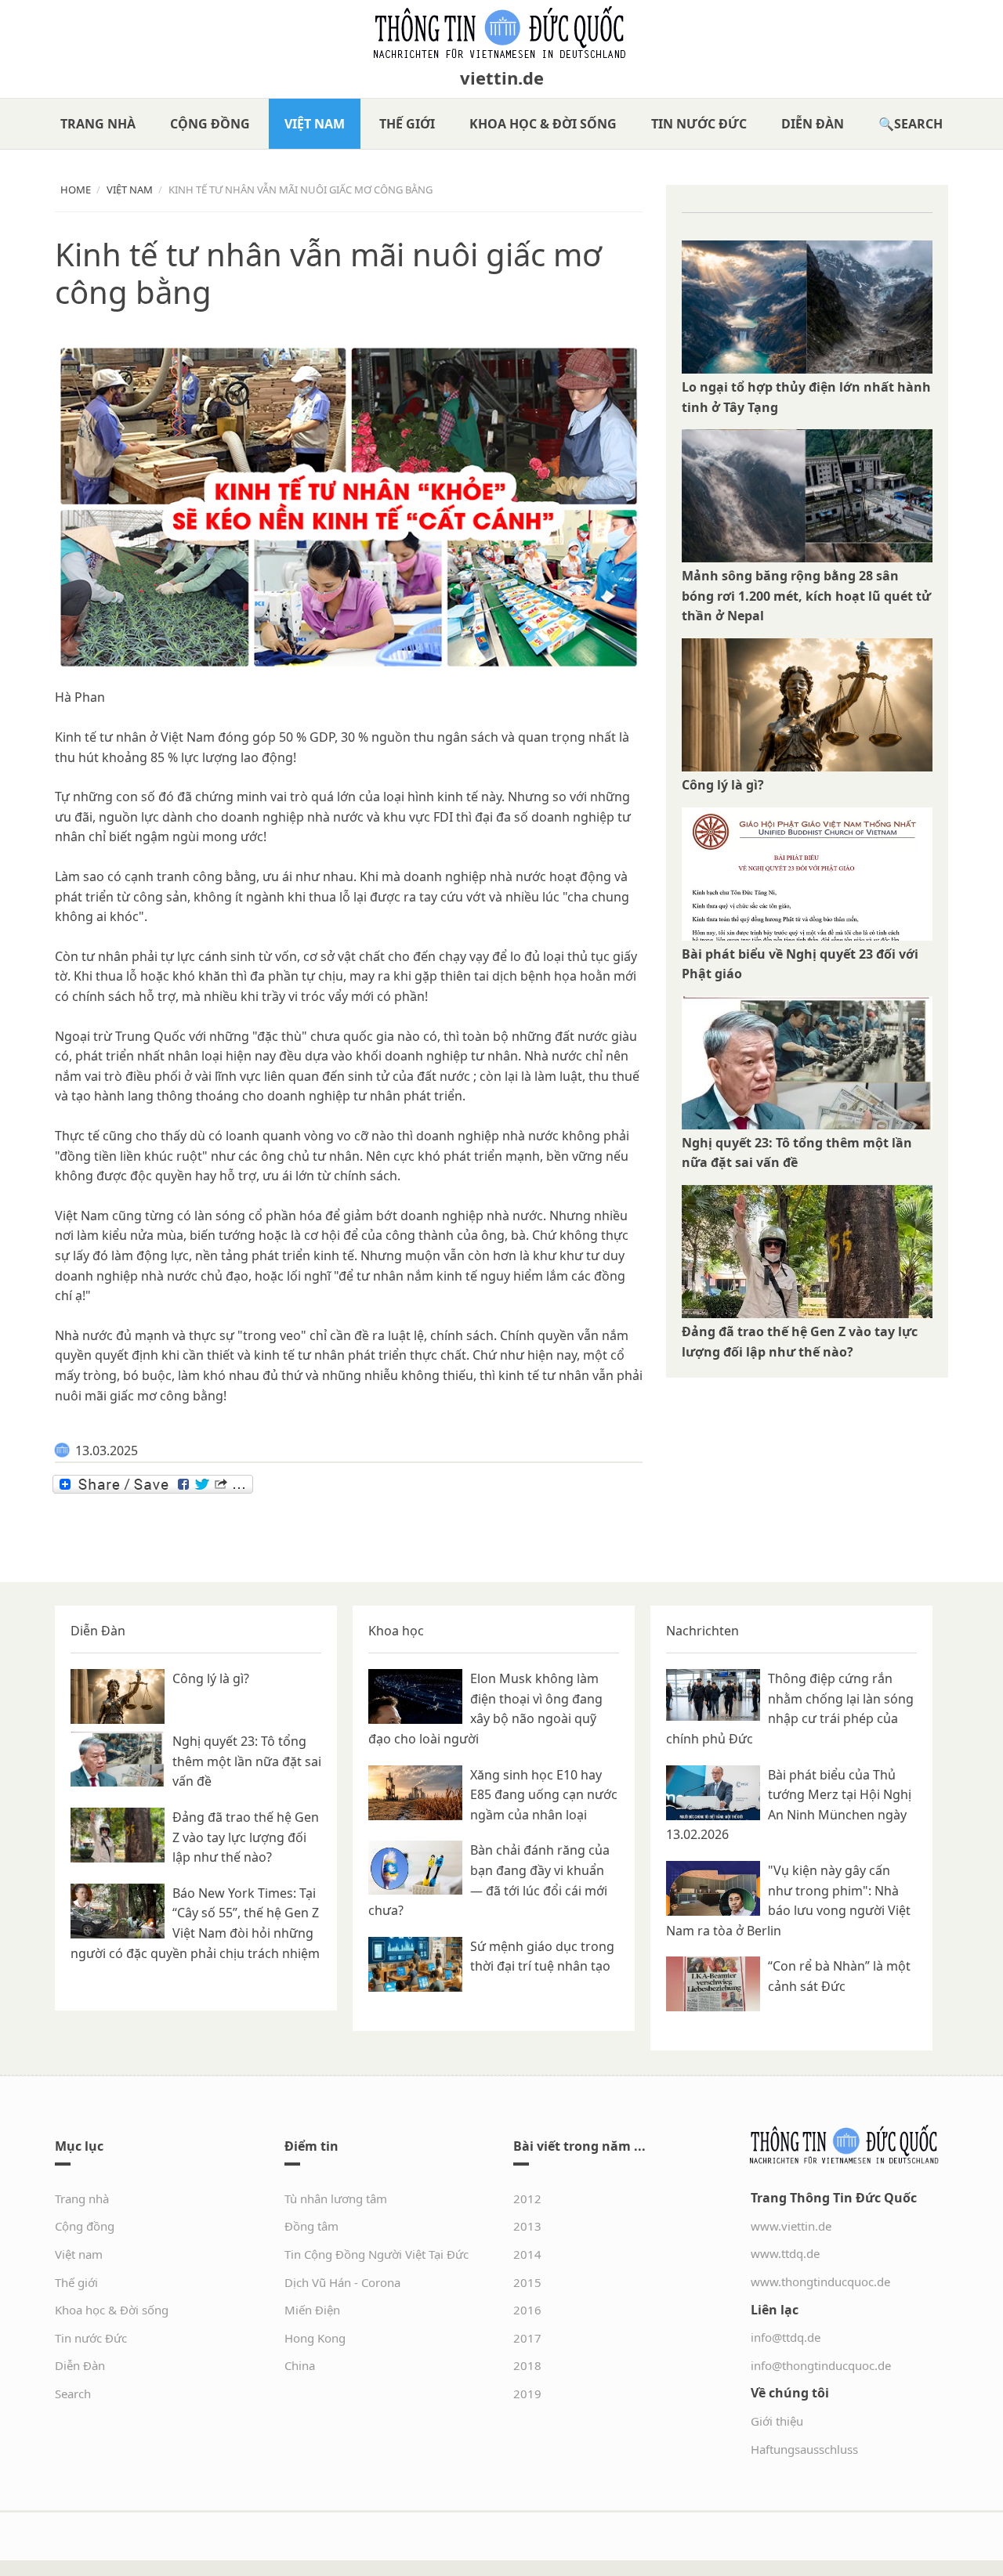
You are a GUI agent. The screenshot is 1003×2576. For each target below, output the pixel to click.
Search (918, 124)
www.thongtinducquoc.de (820, 2282)
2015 (527, 2282)
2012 (527, 2198)
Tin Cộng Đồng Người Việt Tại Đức (377, 2254)
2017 (527, 2338)
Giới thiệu (777, 2421)
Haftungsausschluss (804, 2449)
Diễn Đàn (813, 124)
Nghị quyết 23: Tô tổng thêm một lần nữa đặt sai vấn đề (247, 1761)
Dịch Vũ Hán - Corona (342, 2282)
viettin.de (502, 78)
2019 (527, 2394)
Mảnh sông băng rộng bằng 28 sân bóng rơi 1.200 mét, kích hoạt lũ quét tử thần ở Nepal (806, 596)
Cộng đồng (210, 124)
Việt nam (315, 124)
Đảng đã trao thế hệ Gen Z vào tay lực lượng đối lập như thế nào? (246, 1837)
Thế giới (407, 124)
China (300, 2365)
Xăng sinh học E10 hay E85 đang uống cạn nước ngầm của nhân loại (544, 1795)
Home (76, 190)
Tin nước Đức (699, 124)
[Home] (501, 33)
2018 (527, 2365)
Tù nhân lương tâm (336, 2198)
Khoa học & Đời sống (543, 124)
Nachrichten (702, 1631)
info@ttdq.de (786, 2337)
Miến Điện (312, 2310)
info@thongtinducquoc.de (821, 2365)
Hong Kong (315, 2338)
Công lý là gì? (723, 785)
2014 (527, 2254)
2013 (527, 2226)
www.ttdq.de (785, 2253)
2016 (527, 2310)
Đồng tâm (311, 2226)
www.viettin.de (791, 2226)
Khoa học (396, 1631)
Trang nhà (98, 124)
